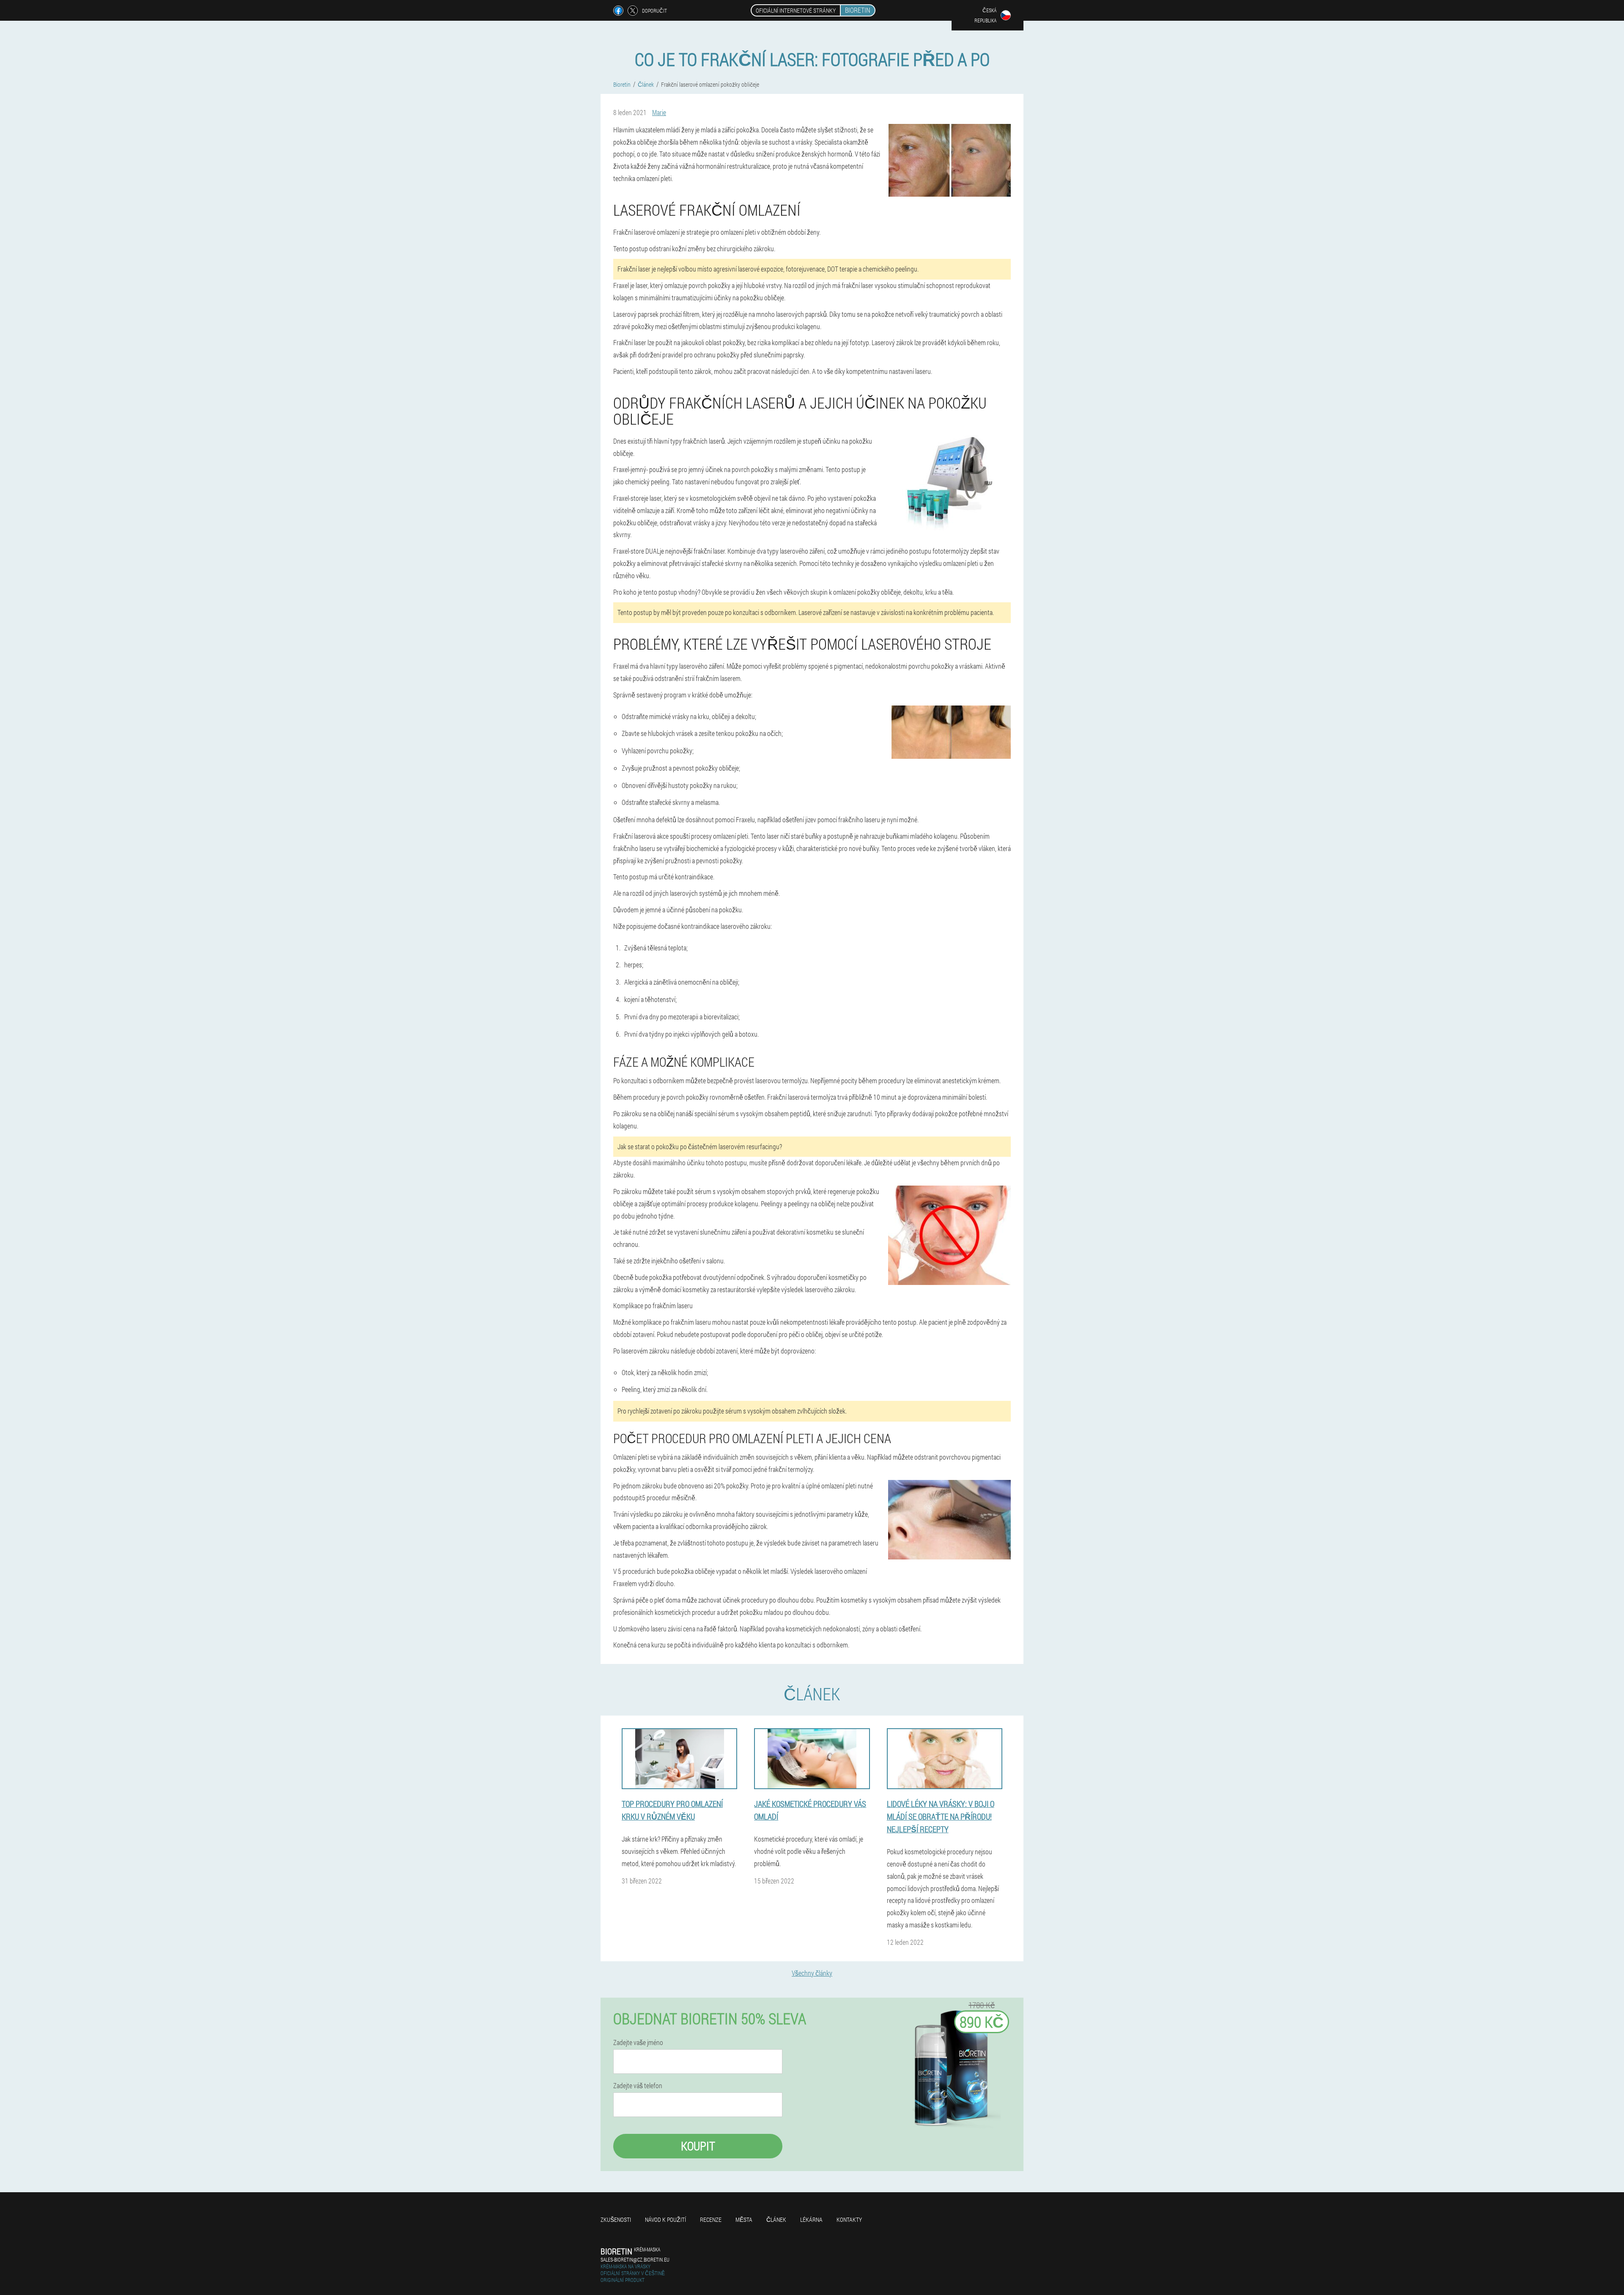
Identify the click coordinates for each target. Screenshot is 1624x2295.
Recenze (711, 2220)
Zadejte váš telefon (638, 2086)
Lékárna (811, 2220)
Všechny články (812, 1973)
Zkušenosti (616, 2220)
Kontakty (849, 2220)
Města (744, 2220)
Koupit (698, 2146)
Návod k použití (665, 2220)
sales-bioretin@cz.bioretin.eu (635, 2259)
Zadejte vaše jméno (638, 2042)
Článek (776, 2220)
